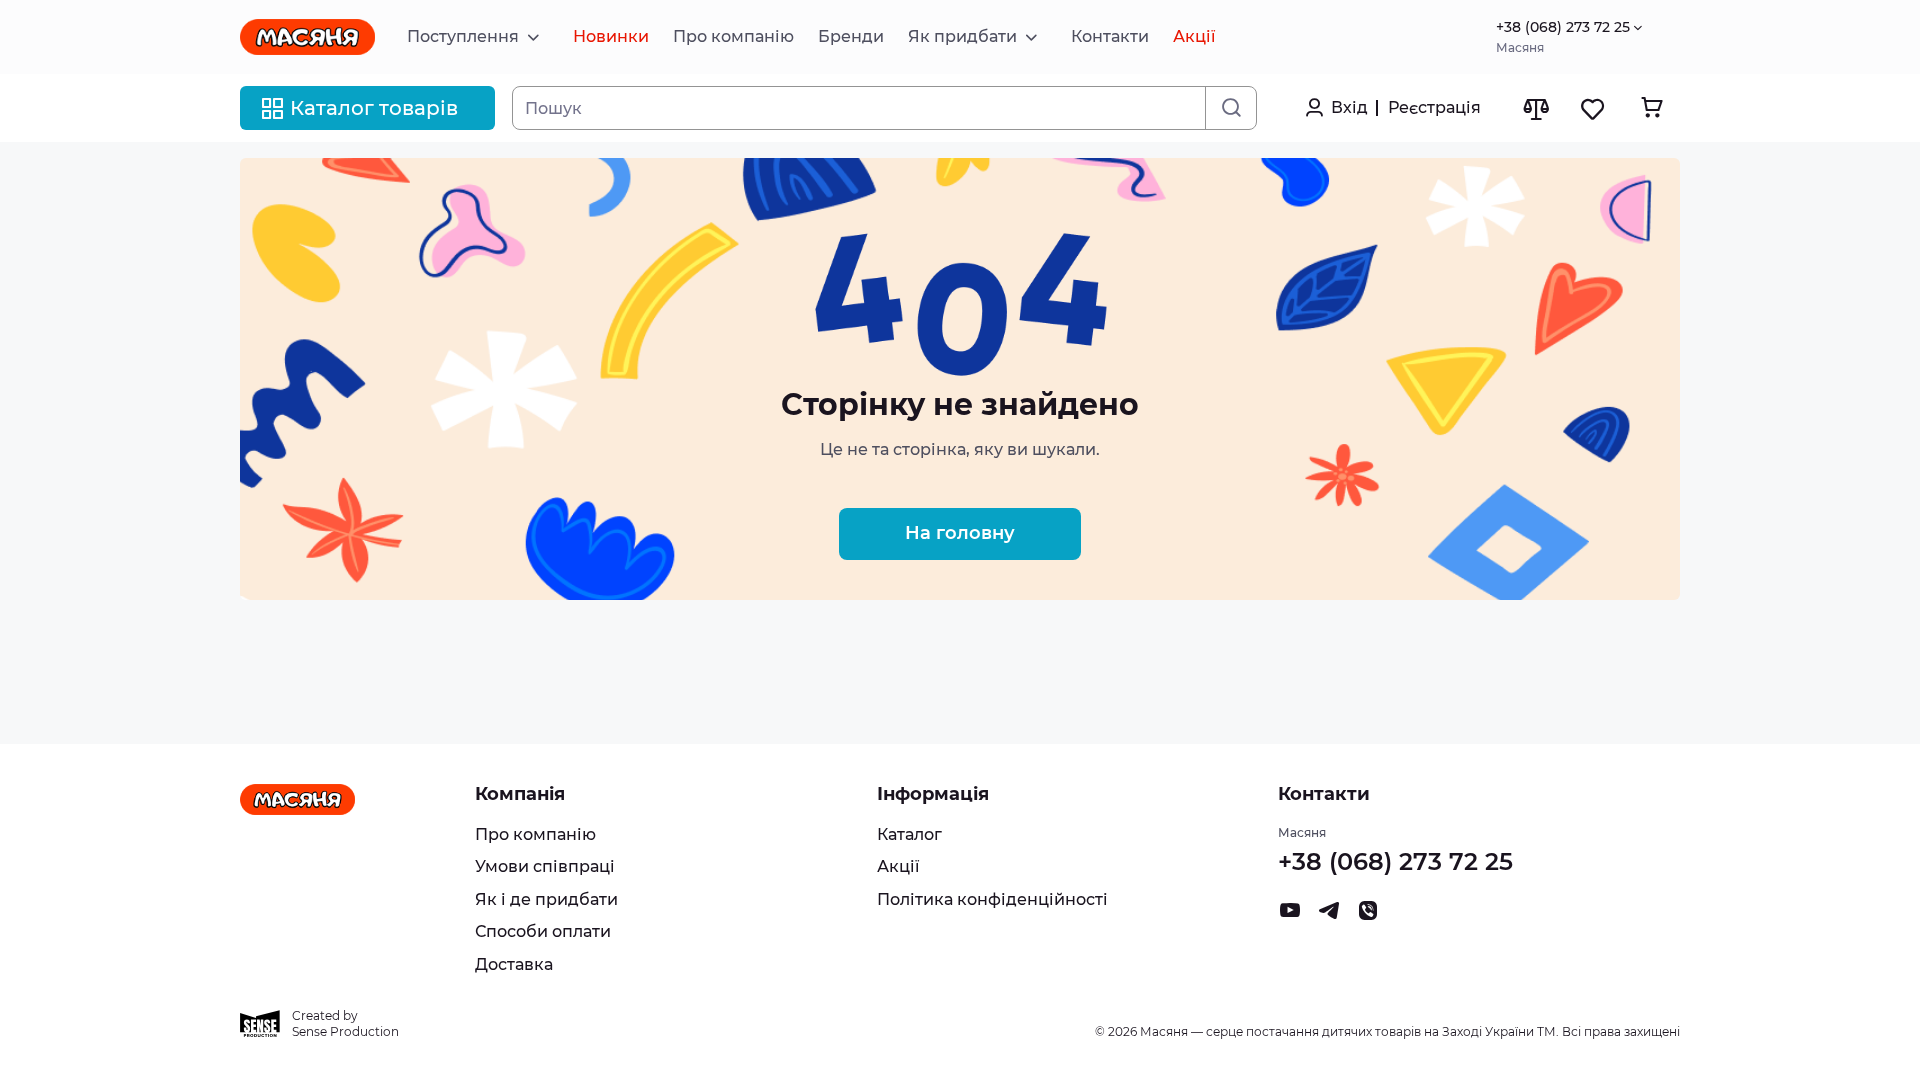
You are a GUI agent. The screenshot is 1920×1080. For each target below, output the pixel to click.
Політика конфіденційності (992, 899)
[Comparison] (1535, 108)
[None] (1368, 915)
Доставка (514, 964)
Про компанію (535, 834)
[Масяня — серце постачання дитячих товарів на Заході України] (307, 37)
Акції (898, 866)
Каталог (909, 834)
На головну (960, 533)
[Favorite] (1593, 108)
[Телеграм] (1329, 915)
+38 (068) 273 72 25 (1563, 27)
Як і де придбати (546, 899)
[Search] (1230, 108)
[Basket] (1651, 107)
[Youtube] (1290, 915)
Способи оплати (543, 931)
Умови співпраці (545, 866)
